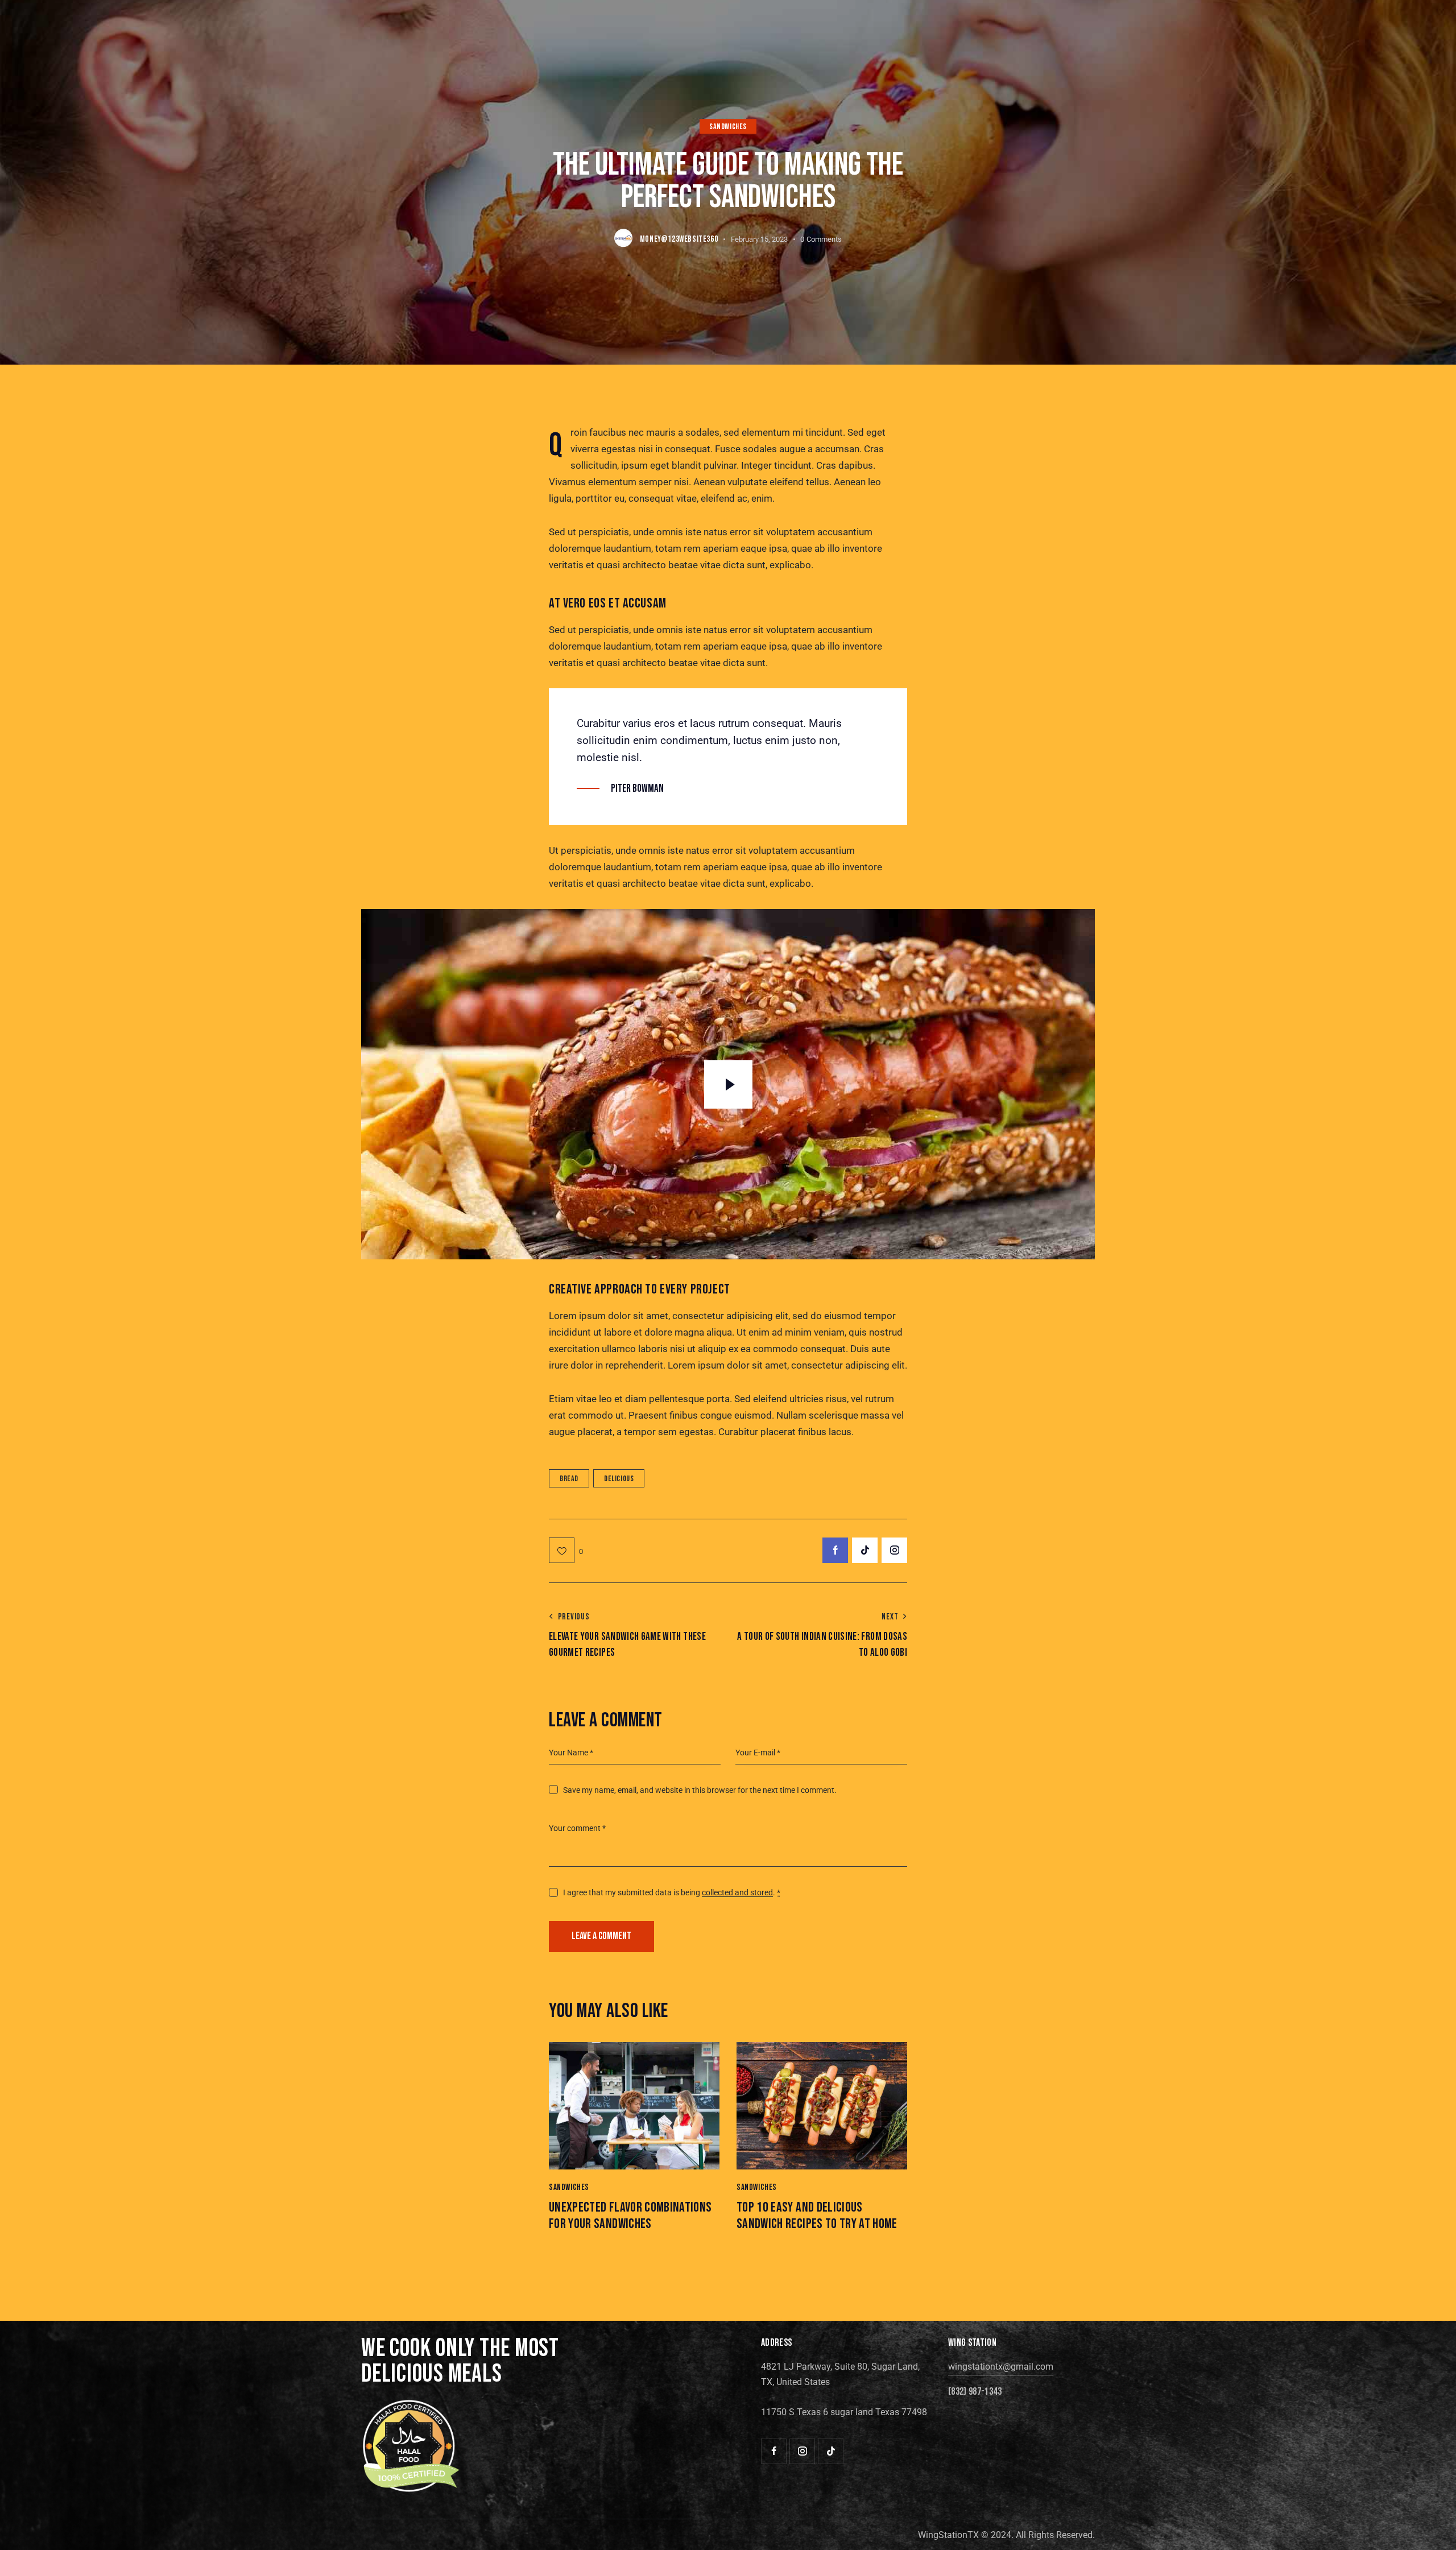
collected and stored (737, 1893)
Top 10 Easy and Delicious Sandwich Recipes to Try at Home (817, 2216)
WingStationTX (948, 2535)
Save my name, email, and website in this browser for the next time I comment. (700, 1790)
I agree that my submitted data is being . (672, 1892)
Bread (569, 1479)
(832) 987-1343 (975, 2392)
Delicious (619, 1479)
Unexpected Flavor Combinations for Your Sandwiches (630, 2216)
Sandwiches (728, 127)
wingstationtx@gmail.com (1001, 2367)
